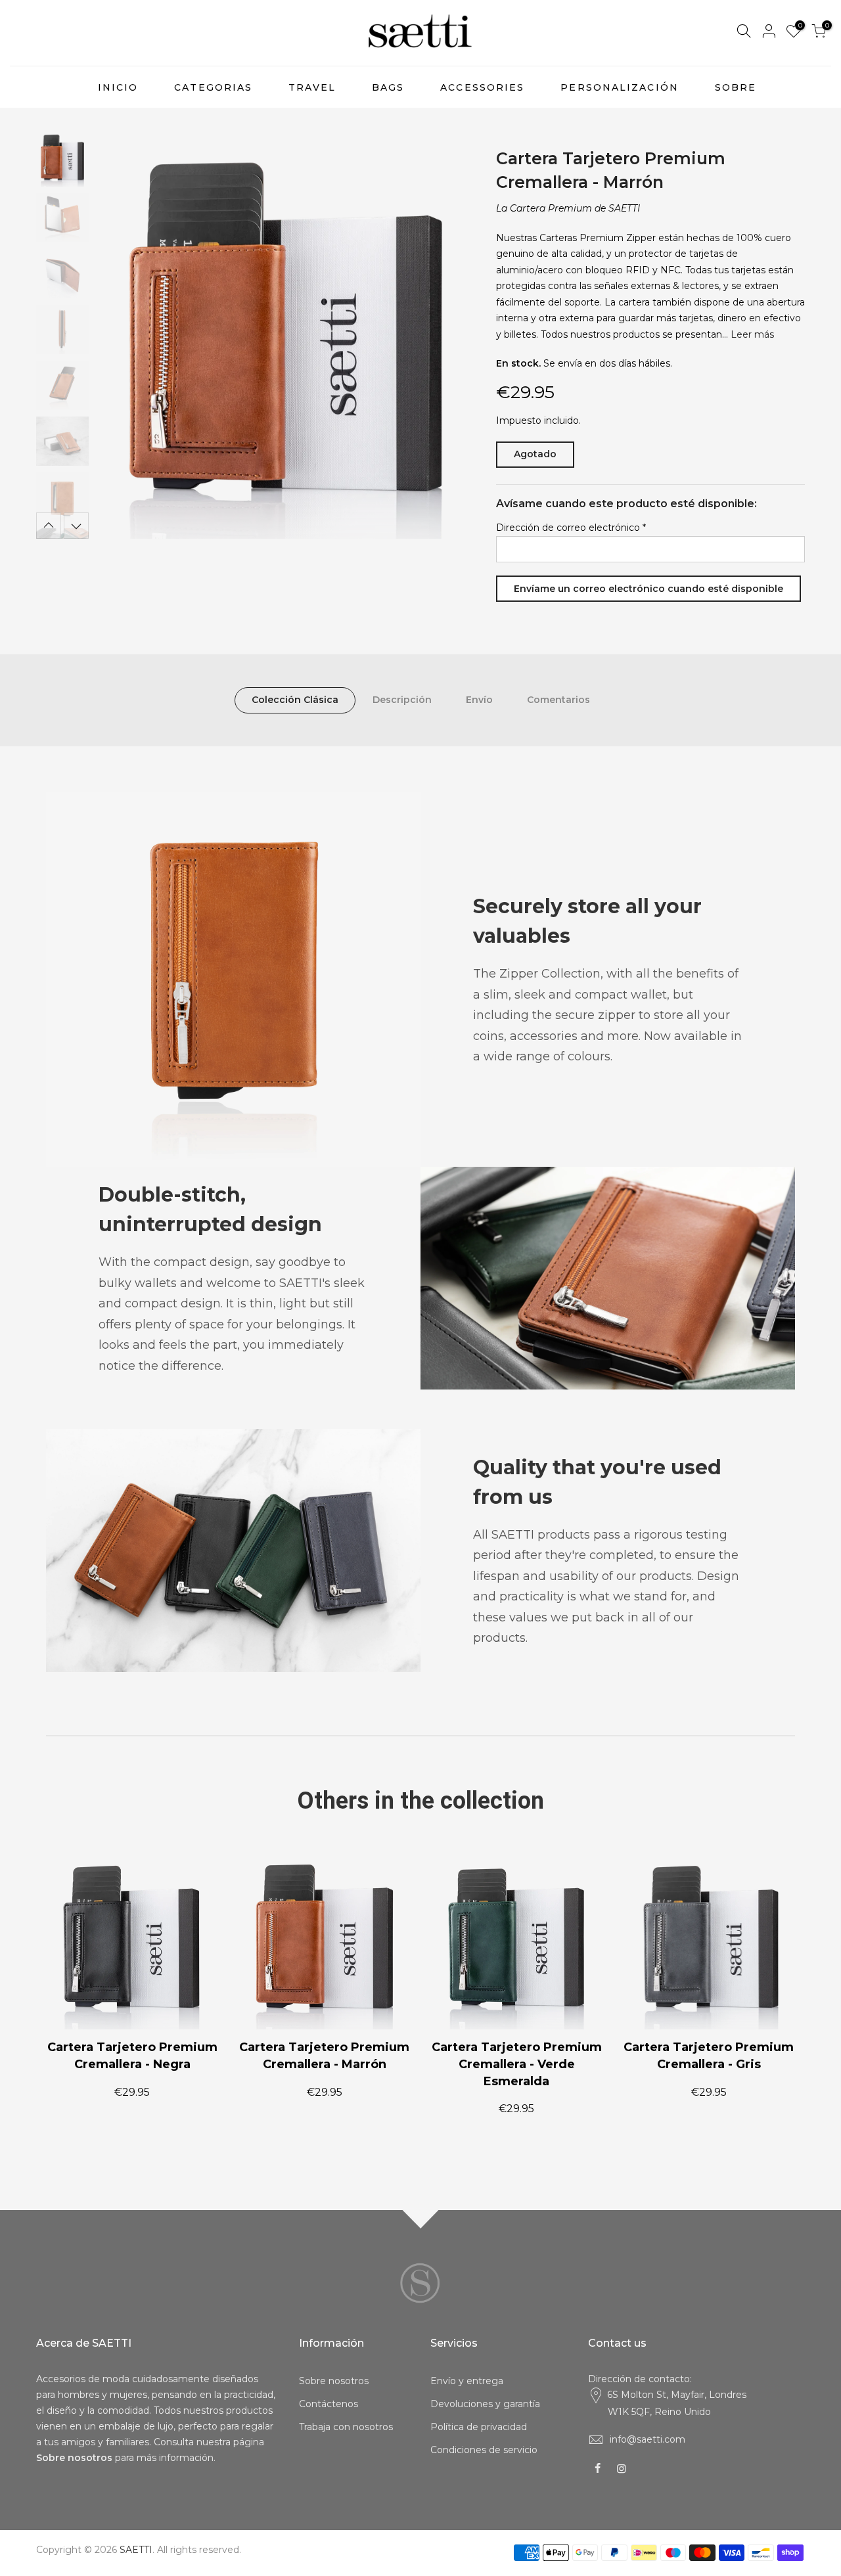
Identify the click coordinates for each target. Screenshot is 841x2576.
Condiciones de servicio (484, 2450)
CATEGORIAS (213, 87)
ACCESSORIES (482, 87)
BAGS (388, 87)
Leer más (751, 334)
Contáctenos (329, 2404)
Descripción (402, 700)
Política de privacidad (479, 2427)
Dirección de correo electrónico (571, 528)
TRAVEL (312, 87)
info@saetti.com (648, 2439)
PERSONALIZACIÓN (620, 87)
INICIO (118, 87)
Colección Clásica (295, 700)
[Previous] (118, 336)
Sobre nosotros (334, 2381)
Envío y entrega (467, 2381)
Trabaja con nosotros (346, 2427)
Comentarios (558, 700)
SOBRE (736, 87)
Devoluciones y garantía (485, 2404)
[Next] (453, 336)
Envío (479, 700)
